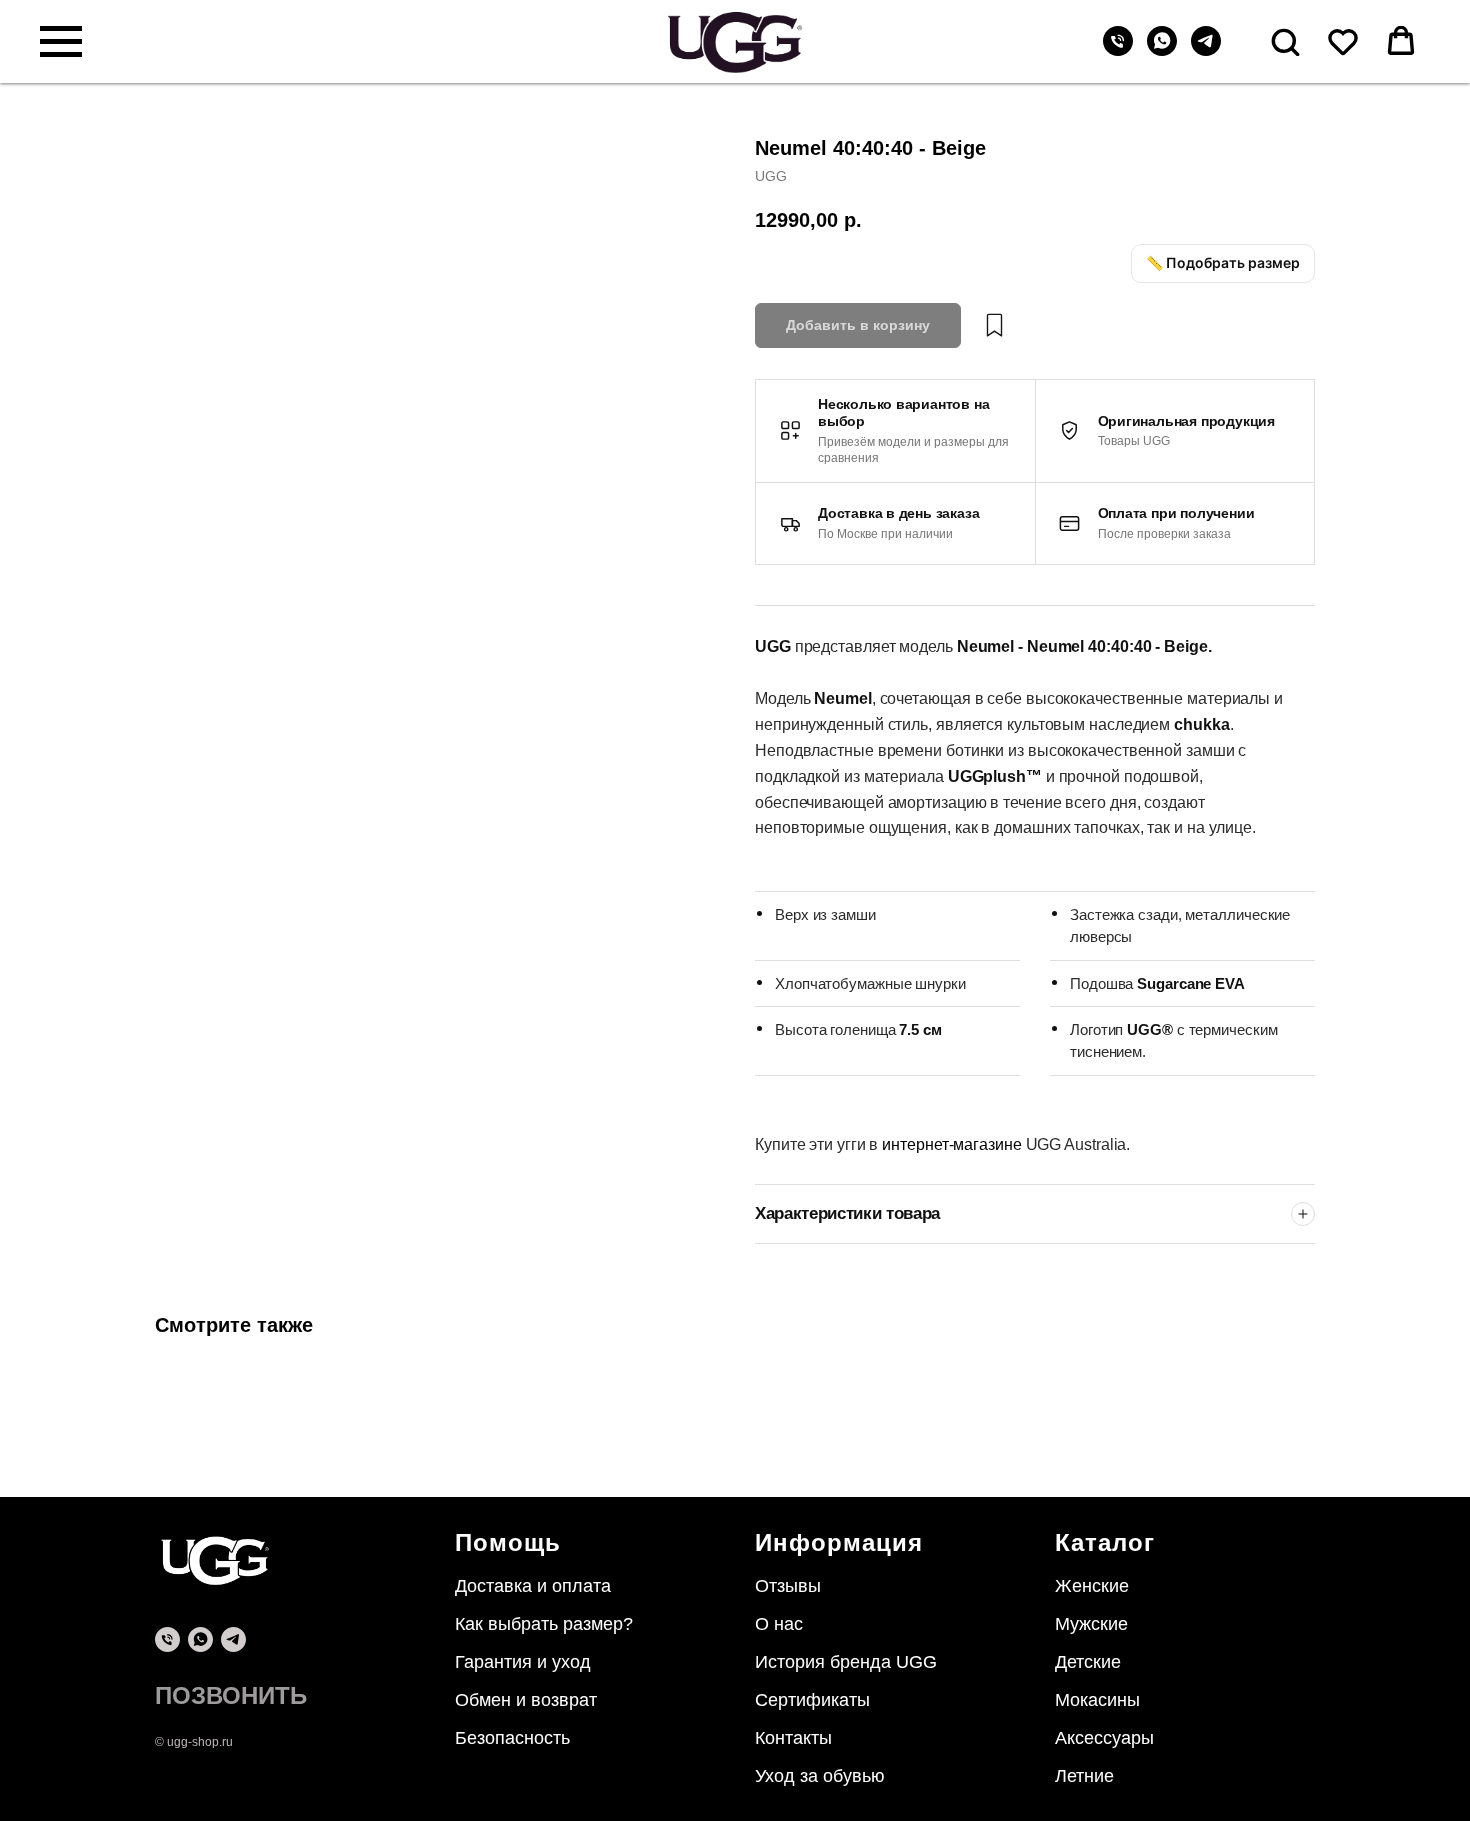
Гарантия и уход (523, 1662)
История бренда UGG (846, 1662)
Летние (1084, 1776)
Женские (1092, 1586)
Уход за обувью (820, 1776)
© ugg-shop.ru (194, 1742)
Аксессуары (1104, 1738)
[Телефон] (1118, 50)
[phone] (167, 1639)
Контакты (793, 1738)
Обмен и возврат (526, 1700)
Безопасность (512, 1738)
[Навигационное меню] (61, 42)
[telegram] (1206, 50)
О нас (779, 1624)
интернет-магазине (953, 1144)
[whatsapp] (1162, 50)
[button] (1285, 41)
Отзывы (788, 1586)
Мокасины (1097, 1700)
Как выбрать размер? (544, 1624)
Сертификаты (812, 1700)
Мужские (1091, 1624)
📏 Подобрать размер (1223, 262)
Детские (1088, 1662)
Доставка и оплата (533, 1586)
